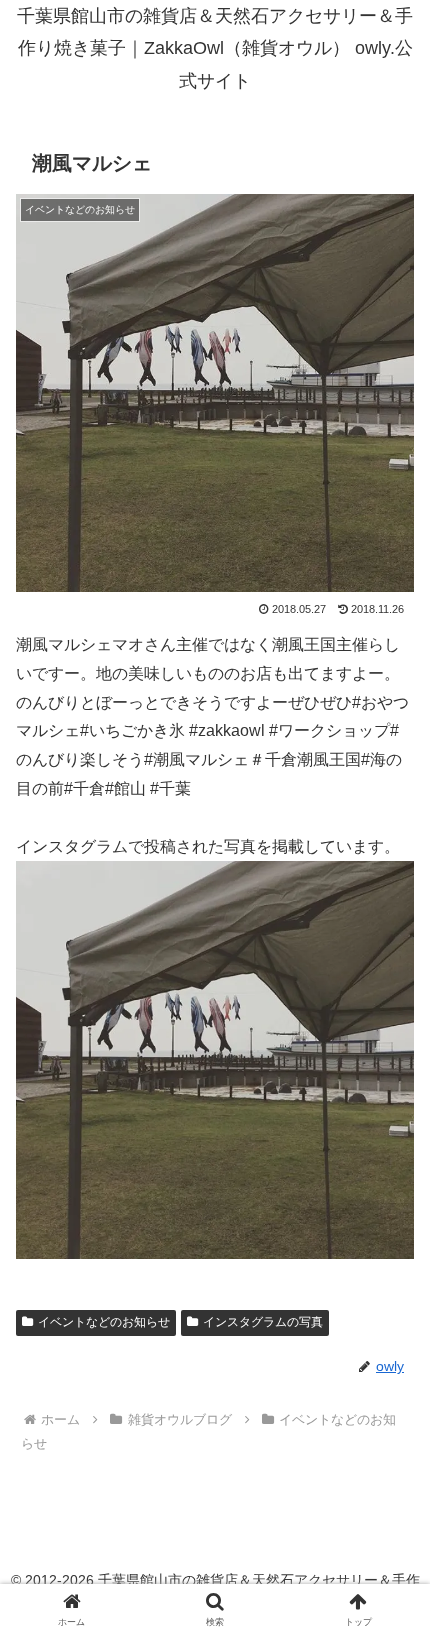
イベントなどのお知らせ (104, 1322)
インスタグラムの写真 (263, 1322)
